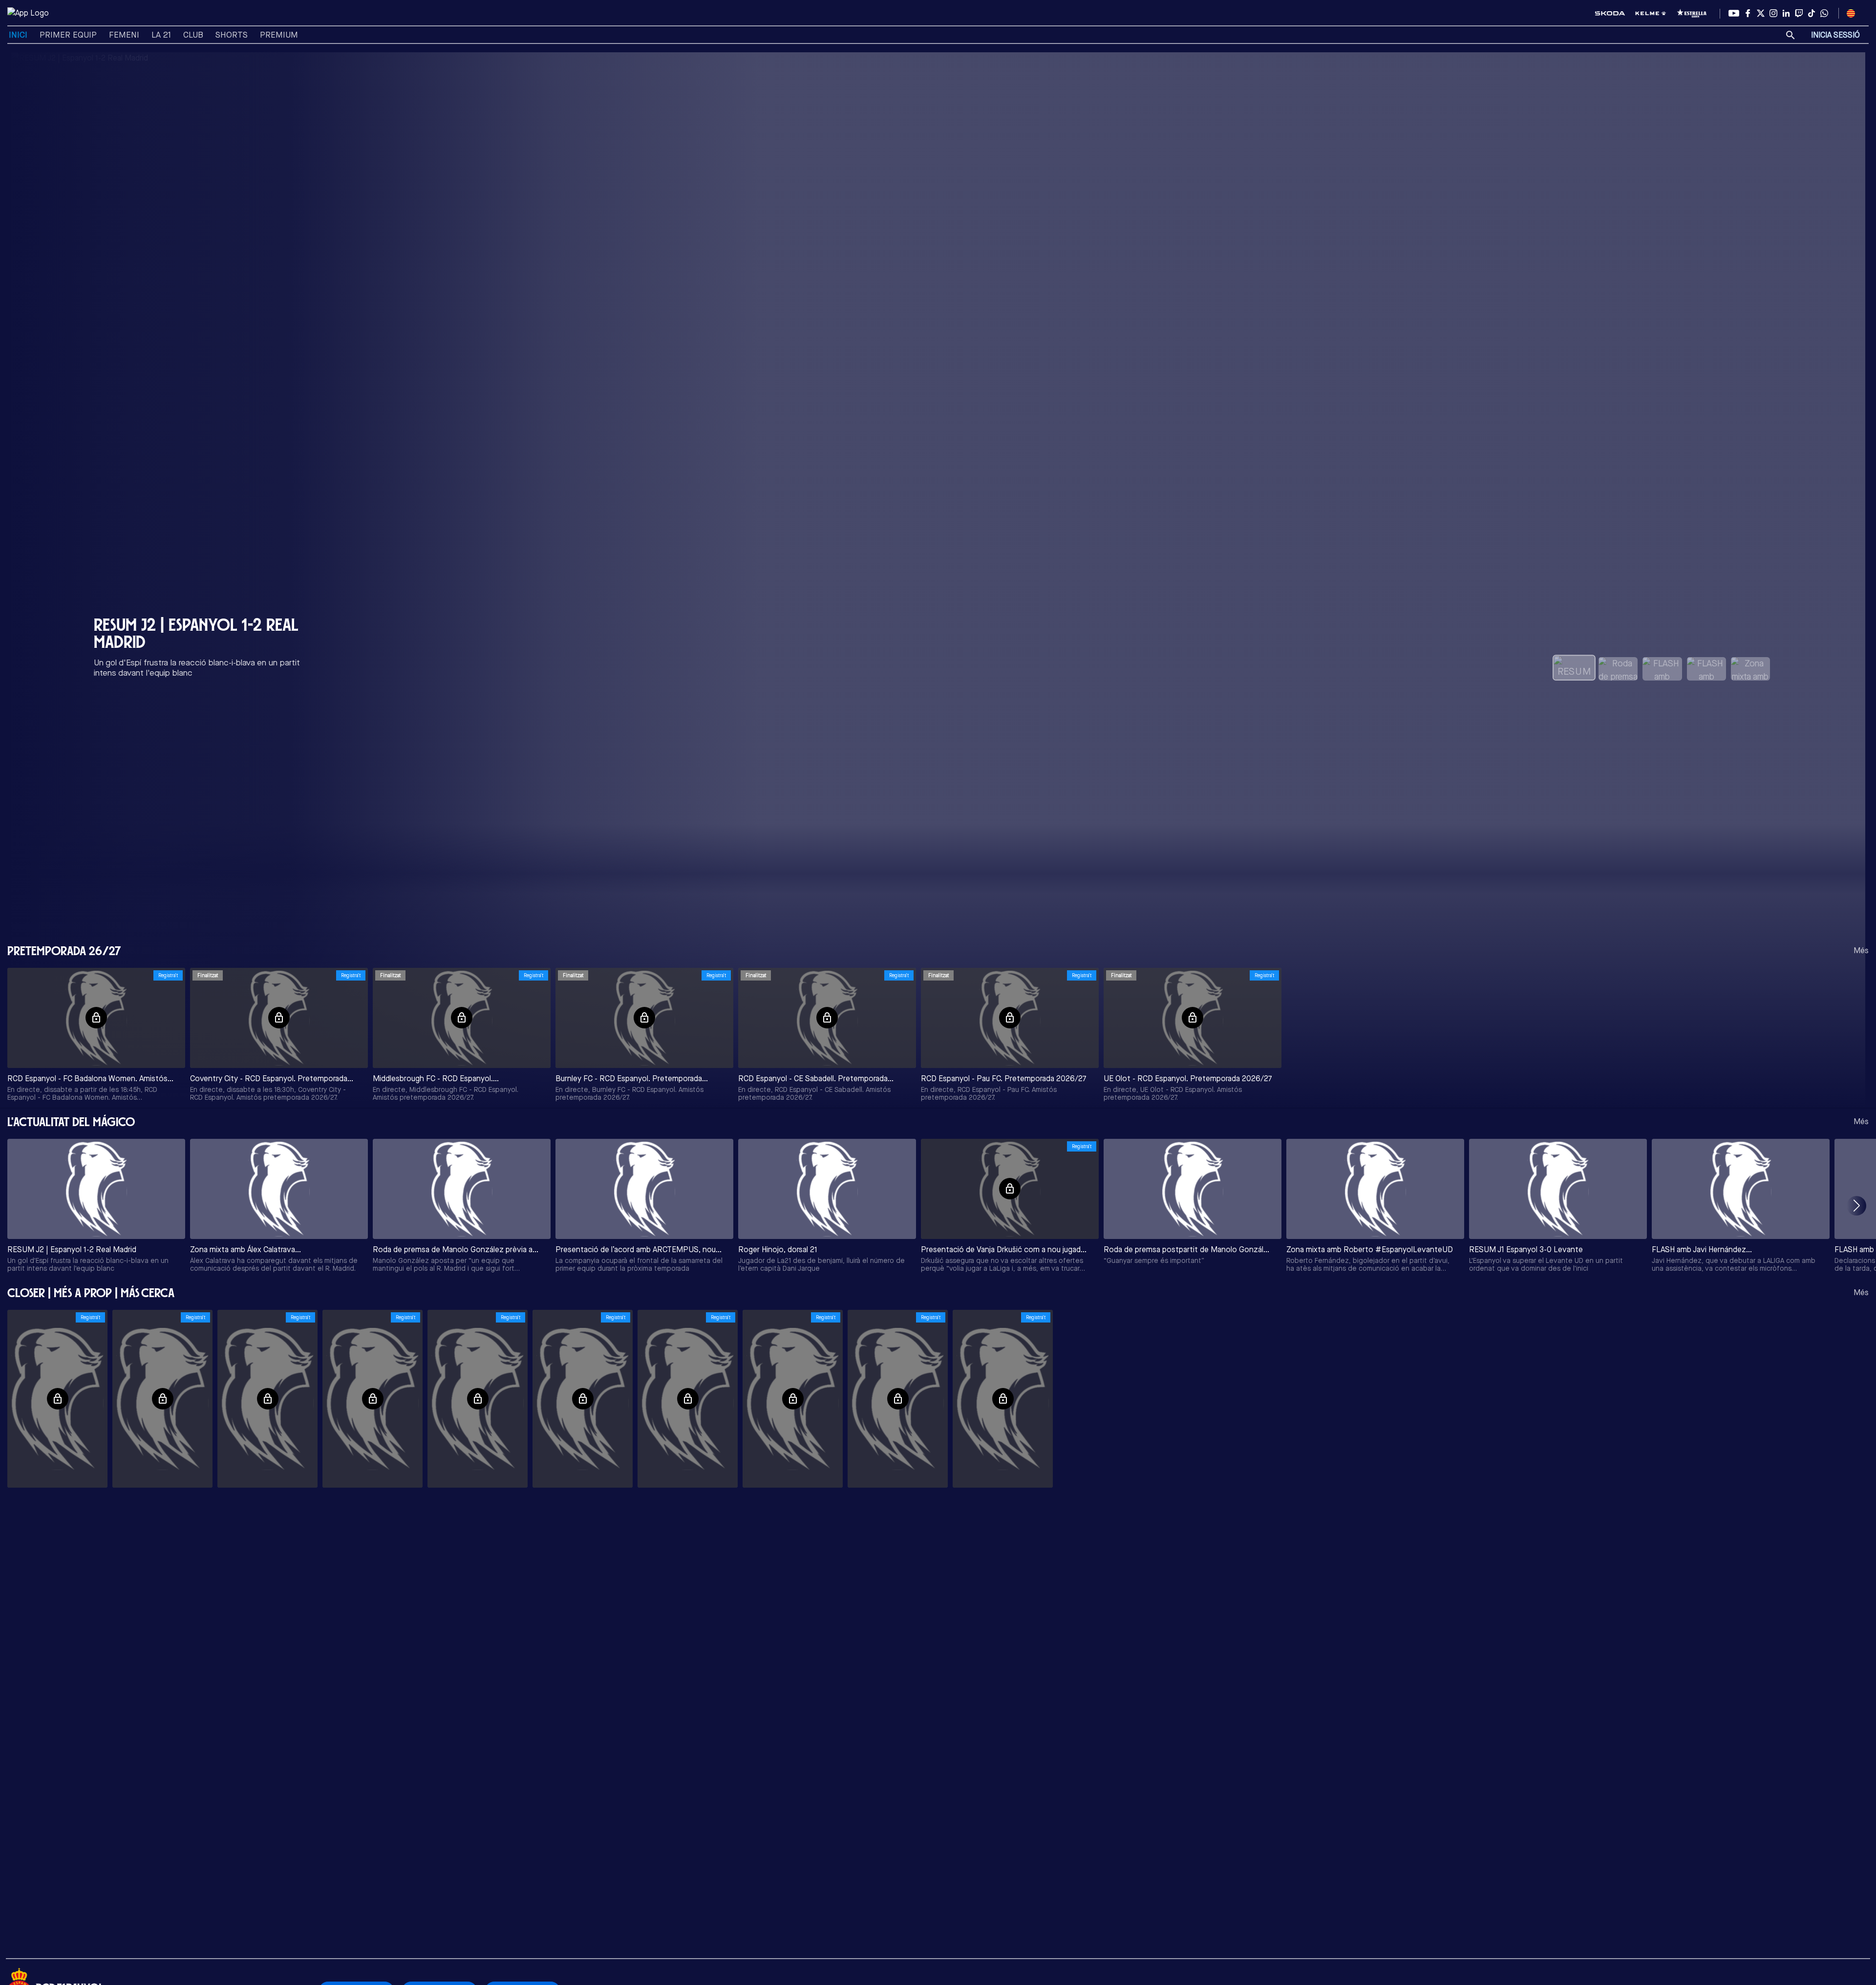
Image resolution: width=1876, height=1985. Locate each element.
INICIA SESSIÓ (1835, 35)
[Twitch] (1799, 13)
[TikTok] (1812, 13)
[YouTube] (1734, 13)
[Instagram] (1773, 13)
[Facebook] (1748, 13)
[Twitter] (1761, 13)
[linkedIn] (1786, 13)
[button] (1856, 1206)
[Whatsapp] (1824, 13)
